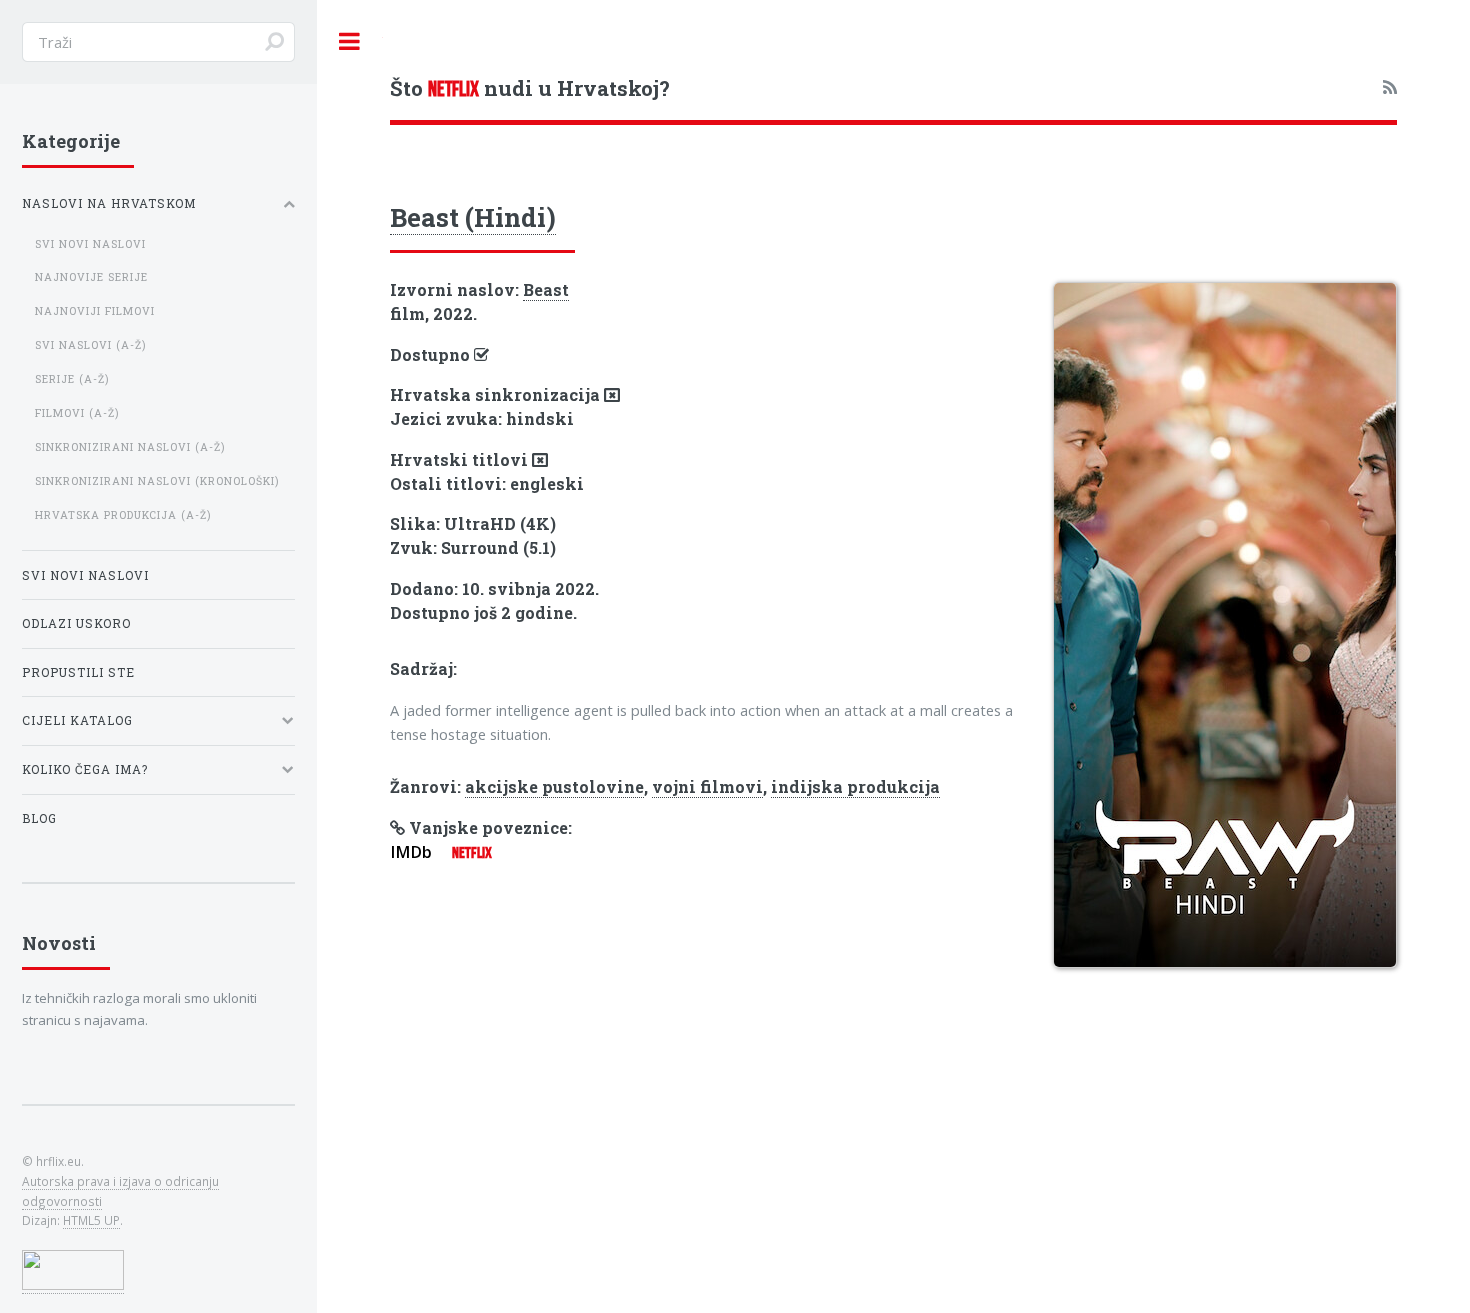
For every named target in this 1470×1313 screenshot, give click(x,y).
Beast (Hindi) (473, 217)
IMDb (411, 852)
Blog (39, 818)
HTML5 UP (91, 1220)
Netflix (472, 852)
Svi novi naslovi (90, 244)
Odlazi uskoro (76, 623)
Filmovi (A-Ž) (77, 413)
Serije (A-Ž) (72, 379)
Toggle (350, 41)
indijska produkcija (855, 786)
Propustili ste (78, 672)
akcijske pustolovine (554, 786)
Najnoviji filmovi (95, 311)
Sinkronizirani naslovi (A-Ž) (130, 447)
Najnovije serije (91, 277)
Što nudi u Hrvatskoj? (530, 88)
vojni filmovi (707, 786)
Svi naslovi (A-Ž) (90, 345)
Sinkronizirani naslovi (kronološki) (157, 481)
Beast (546, 289)
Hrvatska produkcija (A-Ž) (123, 515)
